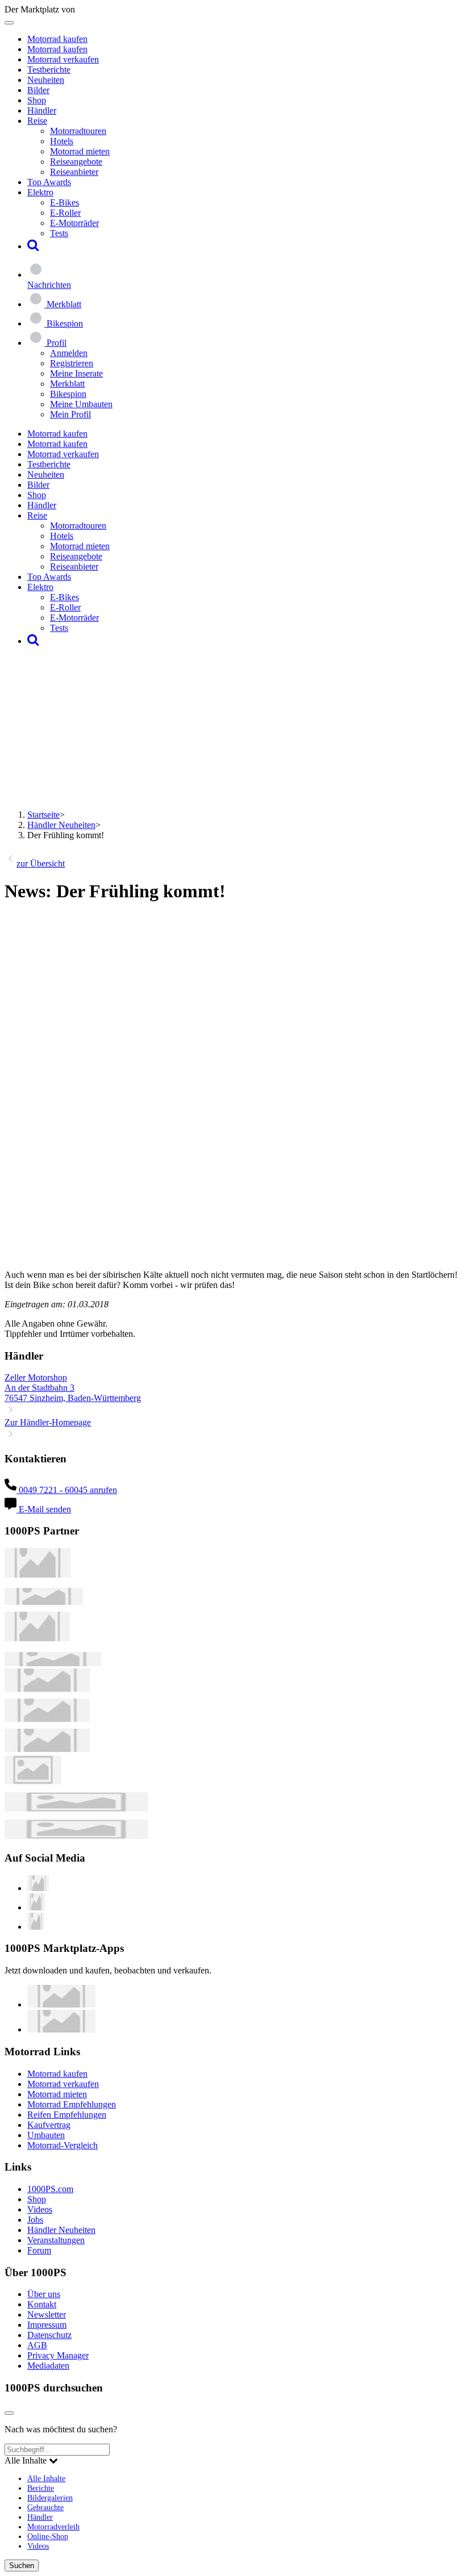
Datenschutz (49, 2335)
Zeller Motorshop (36, 1377)
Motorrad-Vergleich (63, 2145)
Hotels (62, 141)
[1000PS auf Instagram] (36, 1927)
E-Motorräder (74, 223)
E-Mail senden (44, 1509)
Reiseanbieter (74, 172)
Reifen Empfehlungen (67, 2115)
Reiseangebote (76, 162)
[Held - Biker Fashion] (37, 1638)
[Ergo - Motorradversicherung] (76, 1808)
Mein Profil (70, 414)
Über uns (44, 2294)
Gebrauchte (45, 2507)
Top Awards (49, 182)
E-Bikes (65, 202)
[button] (33, 246)
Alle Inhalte (46, 2478)
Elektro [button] (40, 192)
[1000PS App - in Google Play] (61, 2029)
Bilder (38, 90)
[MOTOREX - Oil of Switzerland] (38, 1575)
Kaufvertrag (49, 2125)
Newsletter (47, 2314)
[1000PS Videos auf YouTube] (38, 1888)
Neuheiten (46, 80)
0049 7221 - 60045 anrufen (67, 1490)
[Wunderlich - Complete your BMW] (76, 1836)
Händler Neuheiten (61, 825)
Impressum (47, 2325)
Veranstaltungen (56, 2240)
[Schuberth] (47, 1689)
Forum (39, 2250)
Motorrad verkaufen (63, 59)
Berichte (41, 2488)
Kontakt (42, 2304)
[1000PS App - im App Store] (61, 2004)
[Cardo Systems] (47, 1749)
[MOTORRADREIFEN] (44, 1602)
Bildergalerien (50, 2498)
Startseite (43, 815)
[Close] (9, 2413)
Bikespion (68, 394)
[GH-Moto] (53, 1663)
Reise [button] (37, 121)
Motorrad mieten (80, 151)
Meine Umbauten (81, 404)
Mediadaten (48, 2366)
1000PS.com (50, 2189)
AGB (37, 2345)
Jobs (35, 2220)
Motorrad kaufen (57, 39)
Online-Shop (48, 2536)
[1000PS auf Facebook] (36, 1907)
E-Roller (65, 213)
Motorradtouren (78, 131)
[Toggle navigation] (9, 23)
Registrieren (72, 363)
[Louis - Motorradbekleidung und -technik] (33, 1781)
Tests (59, 233)
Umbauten (46, 2135)
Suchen (22, 2565)
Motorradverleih (53, 2527)
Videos (40, 2209)
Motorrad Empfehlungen (72, 2104)
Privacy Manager (58, 2355)
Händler (42, 110)
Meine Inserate (76, 373)
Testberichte (49, 70)
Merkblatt (67, 384)
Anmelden (69, 353)
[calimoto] (47, 1719)
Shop (37, 100)
